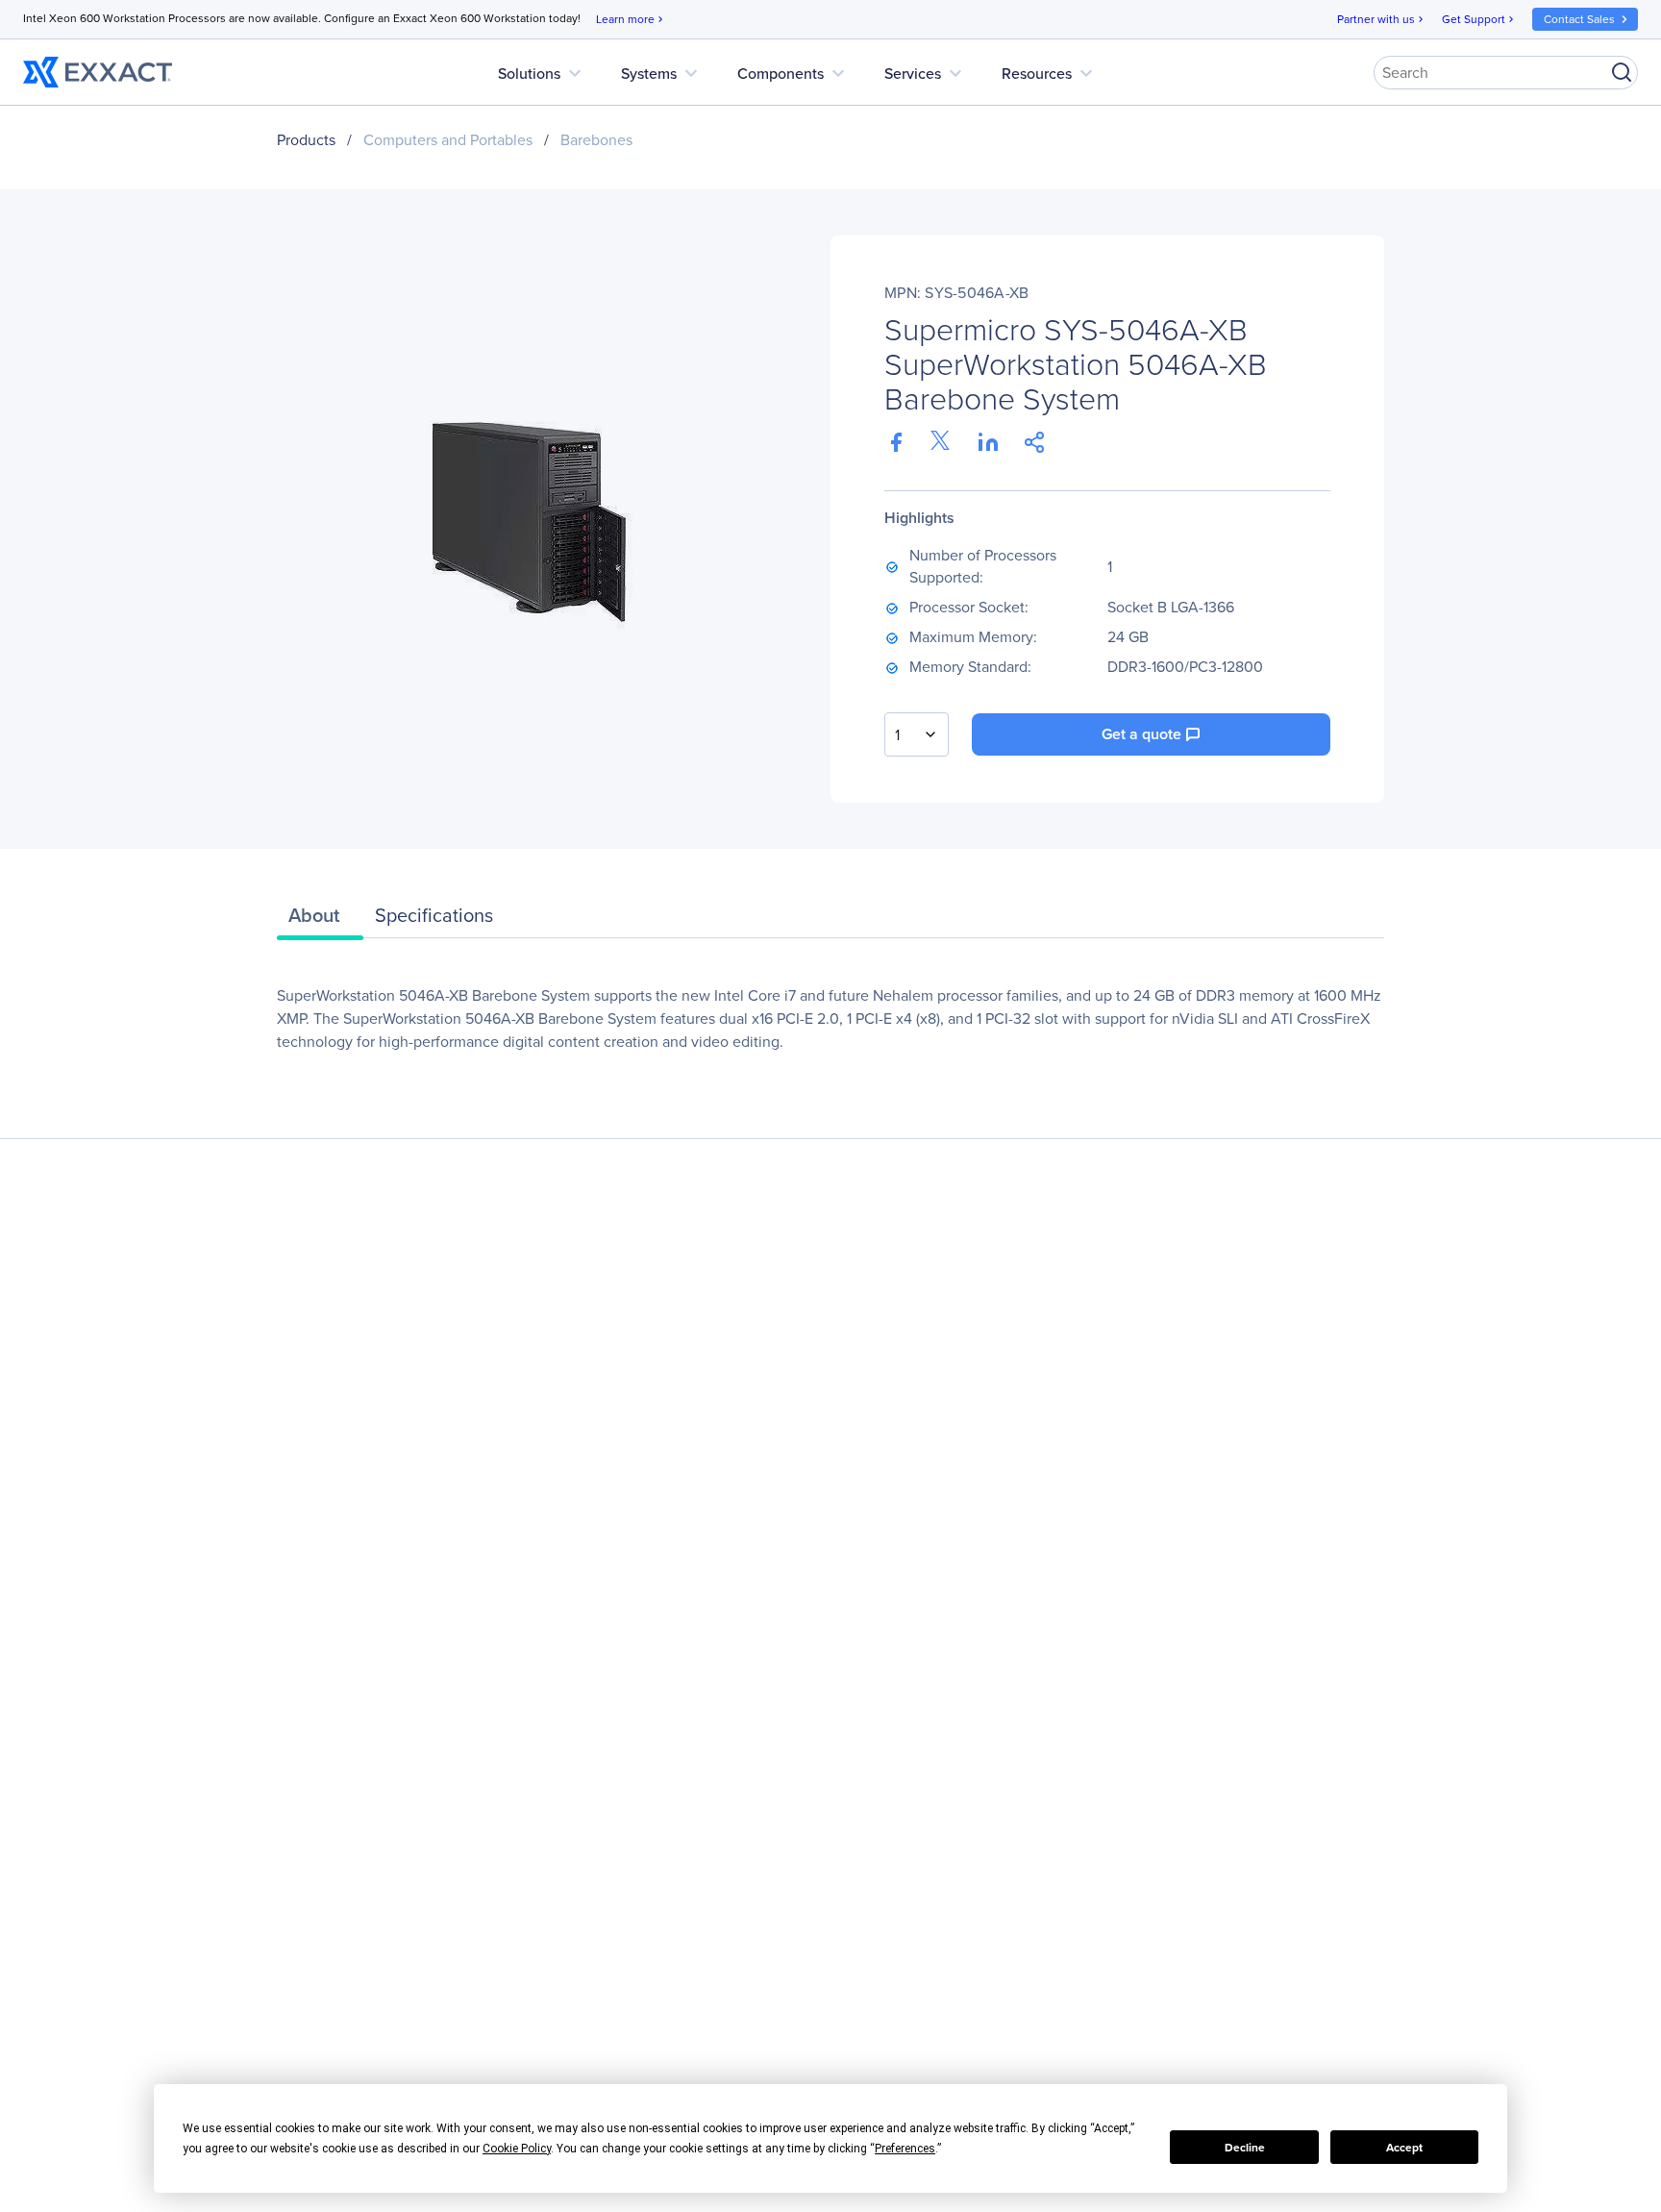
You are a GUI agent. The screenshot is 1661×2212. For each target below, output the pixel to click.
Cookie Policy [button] (517, 2149)
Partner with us (1382, 19)
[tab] (320, 920)
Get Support (1479, 19)
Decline (1245, 2148)
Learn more (631, 19)
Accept (1404, 2148)
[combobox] (917, 734)
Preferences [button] (905, 2149)
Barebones (596, 140)
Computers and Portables (448, 140)
